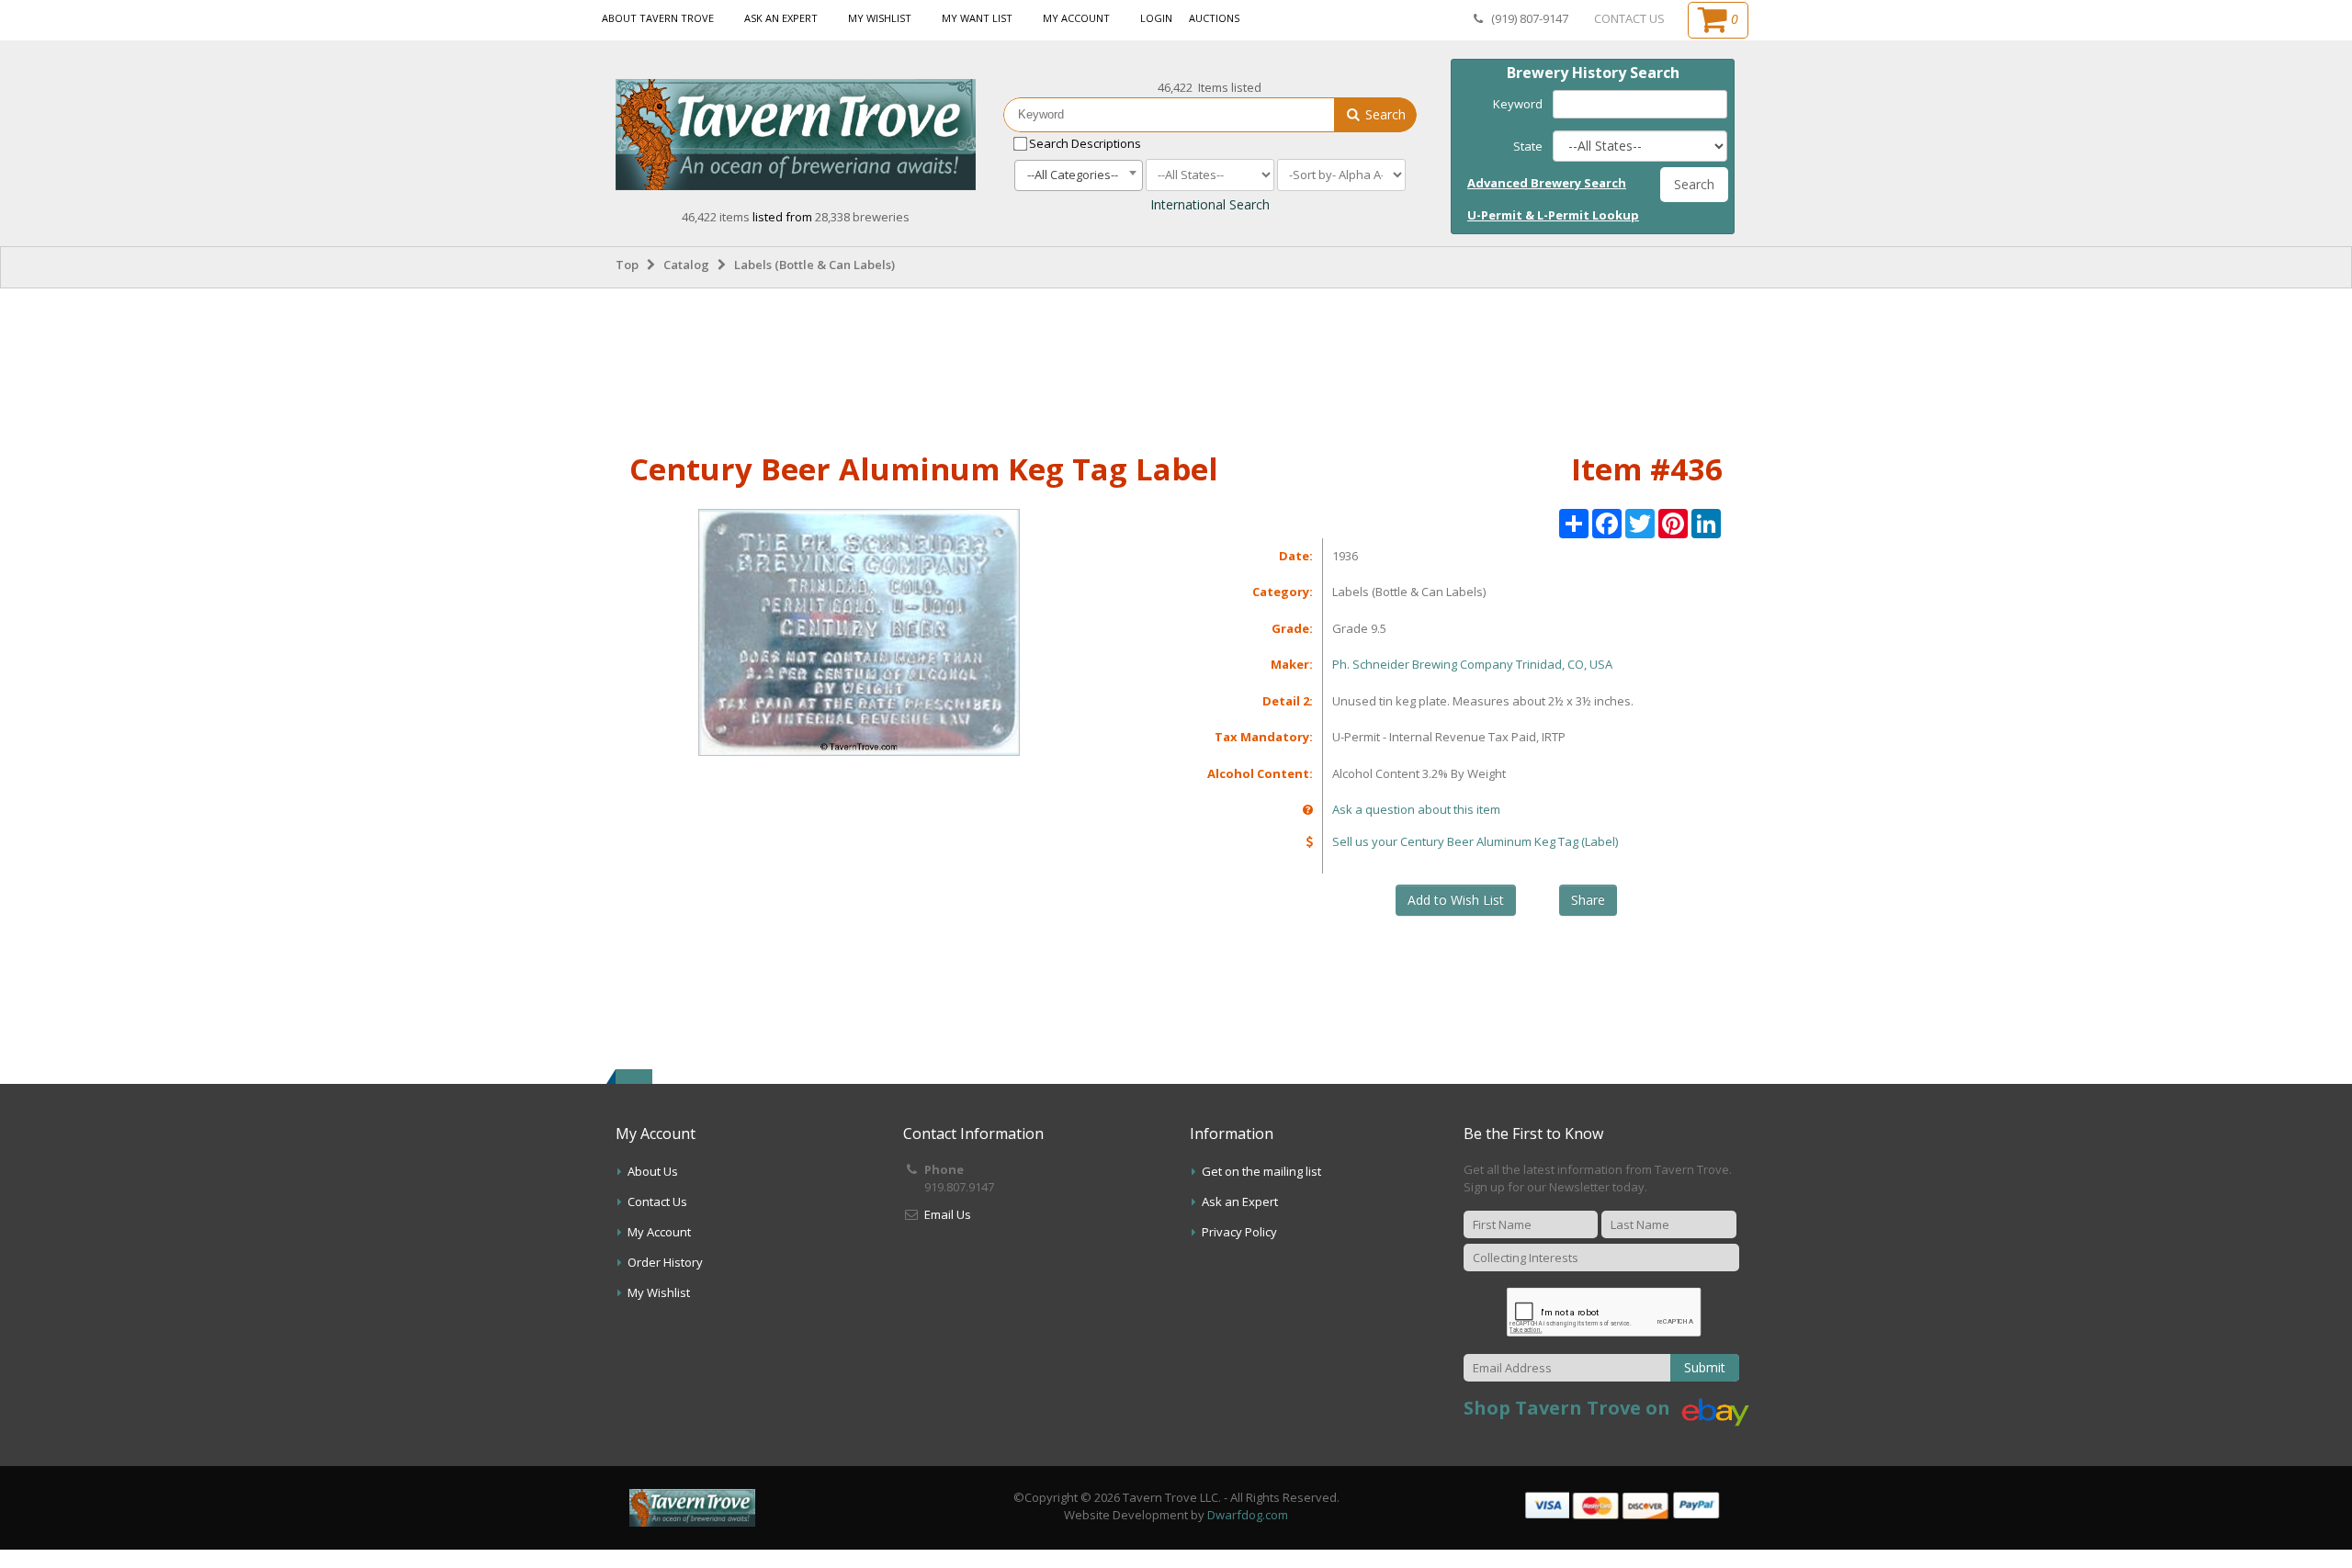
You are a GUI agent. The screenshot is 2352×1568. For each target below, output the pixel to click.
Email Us (948, 1214)
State (1528, 146)
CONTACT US (1629, 18)
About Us (653, 1171)
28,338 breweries (862, 217)
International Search (1210, 204)
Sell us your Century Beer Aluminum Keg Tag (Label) (1475, 841)
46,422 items (717, 217)
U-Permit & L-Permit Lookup (1553, 215)
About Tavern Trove (658, 18)
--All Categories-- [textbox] (1073, 175)
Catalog (686, 265)
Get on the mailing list (1261, 1171)
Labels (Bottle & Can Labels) (814, 265)
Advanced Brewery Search (1547, 183)
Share (1588, 900)
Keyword (1518, 104)
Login (1156, 18)
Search (1384, 114)
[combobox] (1079, 175)
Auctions (1214, 18)
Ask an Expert (781, 18)
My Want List (977, 18)
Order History (665, 1262)
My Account (1076, 18)
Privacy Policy (1239, 1232)
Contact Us (657, 1201)
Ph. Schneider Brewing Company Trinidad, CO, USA (1472, 664)
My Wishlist (880, 18)
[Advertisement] (1176, 367)
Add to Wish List (1456, 900)
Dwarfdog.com (1248, 1515)
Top (627, 265)
